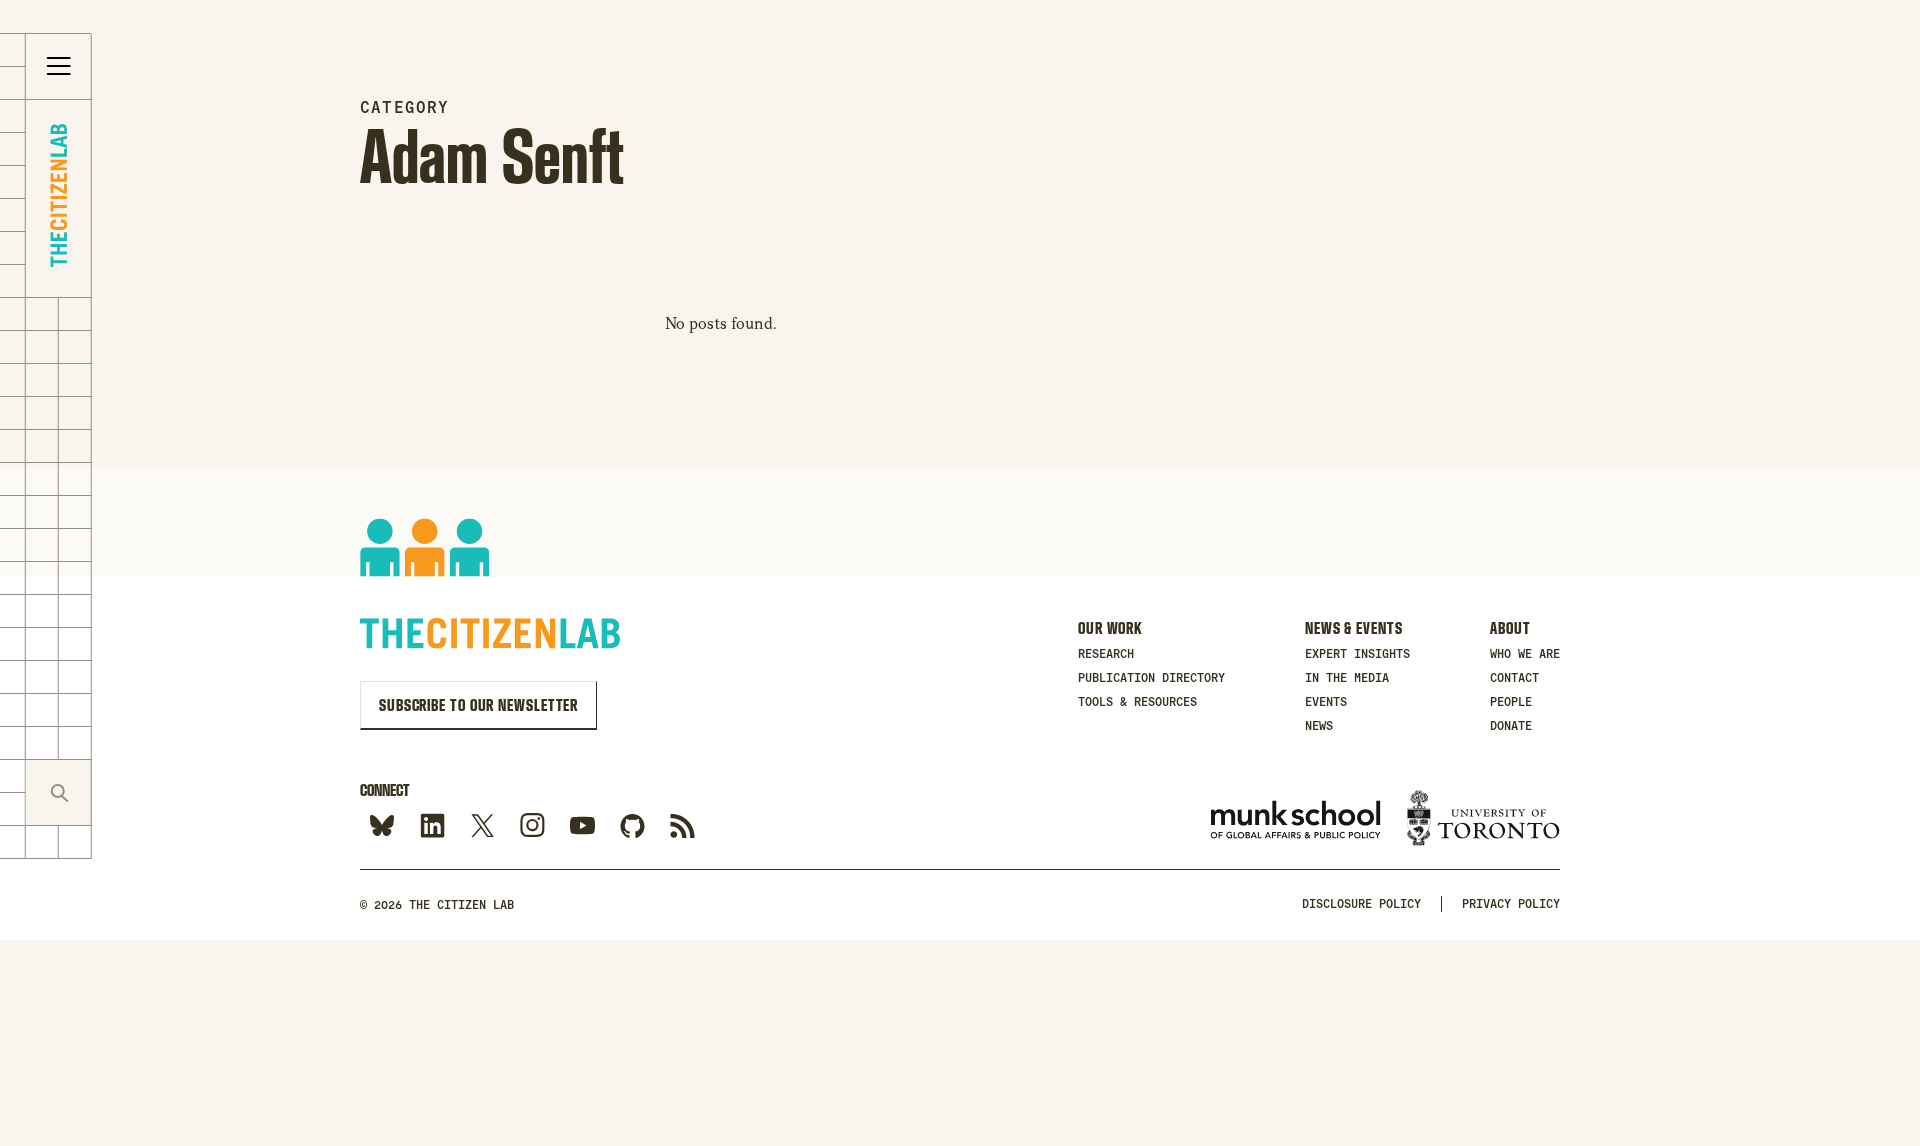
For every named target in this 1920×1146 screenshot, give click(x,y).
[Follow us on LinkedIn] (432, 826)
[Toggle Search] (59, 792)
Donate (1511, 726)
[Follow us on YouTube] (582, 826)
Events (1326, 702)
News (1319, 726)
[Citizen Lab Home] (58, 198)
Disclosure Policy (1361, 904)
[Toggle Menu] (59, 67)
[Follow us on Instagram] (532, 826)
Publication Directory (1151, 678)
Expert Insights (1357, 654)
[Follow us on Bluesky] (382, 826)
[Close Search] (124, 792)
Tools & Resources (1137, 702)
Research (1106, 654)
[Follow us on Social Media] (632, 826)
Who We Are (1525, 654)
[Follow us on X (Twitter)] (482, 826)
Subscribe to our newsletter (478, 705)
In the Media (1347, 678)
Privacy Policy (1511, 904)
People (1511, 702)
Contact (1514, 678)
